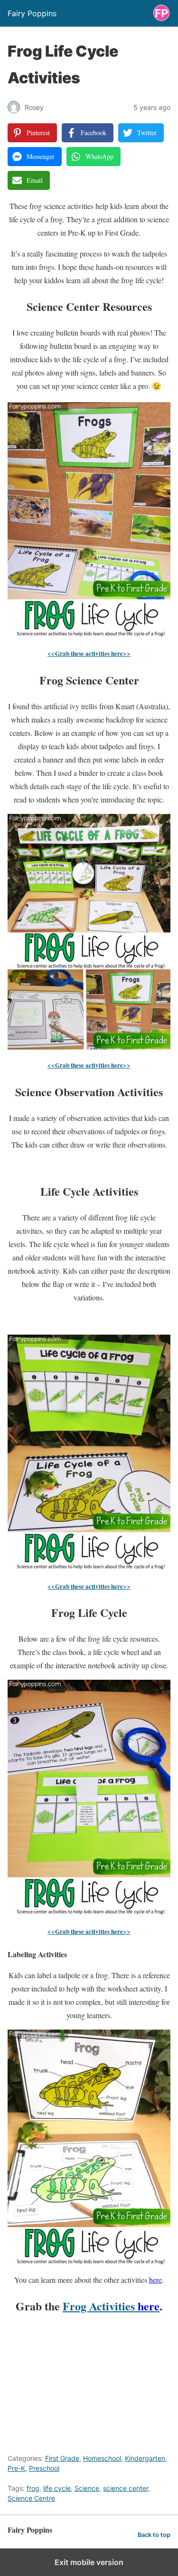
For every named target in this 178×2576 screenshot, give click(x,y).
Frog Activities (111, 2306)
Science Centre (31, 2498)
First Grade (62, 2458)
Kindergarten (145, 2458)
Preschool (44, 2468)
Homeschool (102, 2458)
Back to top (154, 2535)
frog (33, 2488)
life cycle (57, 2488)
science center (126, 2488)
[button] (28, 416)
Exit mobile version (89, 2562)
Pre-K (16, 2468)
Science (87, 2488)
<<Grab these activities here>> (89, 654)
